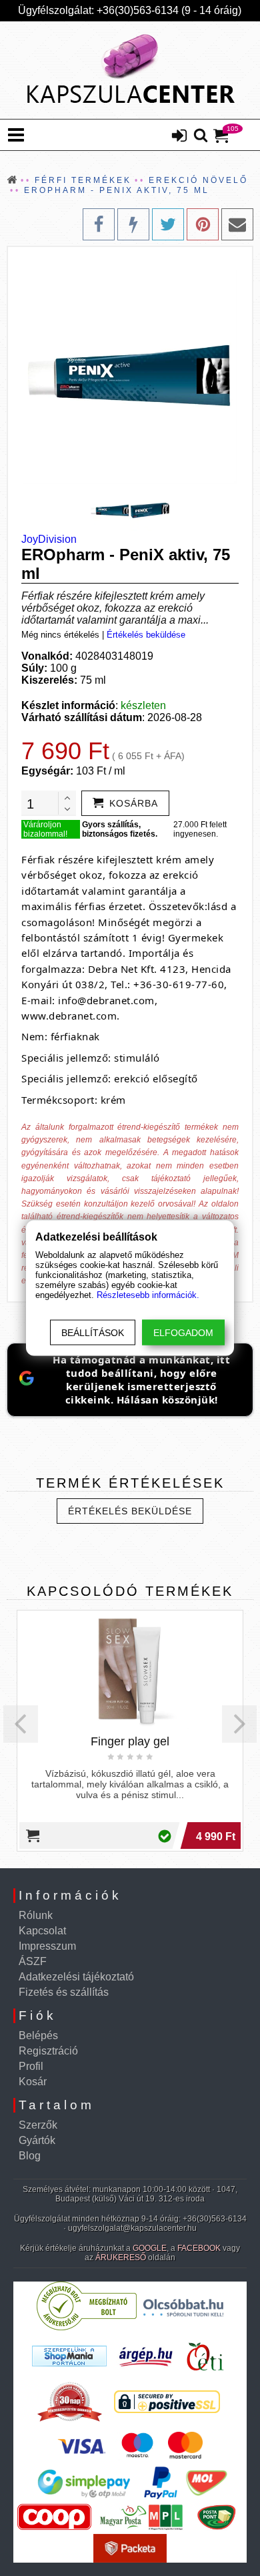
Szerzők (38, 2125)
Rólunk (36, 1915)
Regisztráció (48, 2051)
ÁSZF (33, 1961)
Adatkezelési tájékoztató (76, 1977)
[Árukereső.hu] (87, 2327)
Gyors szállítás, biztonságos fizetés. (120, 829)
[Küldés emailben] (237, 224)
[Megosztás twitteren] (168, 224)
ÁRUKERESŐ (121, 2258)
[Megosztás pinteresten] (203, 224)
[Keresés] (201, 136)
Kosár (33, 2082)
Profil (31, 2066)
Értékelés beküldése (146, 635)
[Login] (179, 137)
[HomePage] (130, 70)
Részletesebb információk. (148, 1295)
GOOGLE (150, 2248)
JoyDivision (49, 539)
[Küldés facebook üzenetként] (133, 224)
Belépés (38, 2035)
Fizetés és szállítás (64, 1992)
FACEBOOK (199, 2248)
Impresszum (47, 1946)
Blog (30, 2156)
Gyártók (37, 2140)
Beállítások (93, 1333)
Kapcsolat (42, 1931)
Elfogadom (183, 1333)
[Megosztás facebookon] (99, 224)
